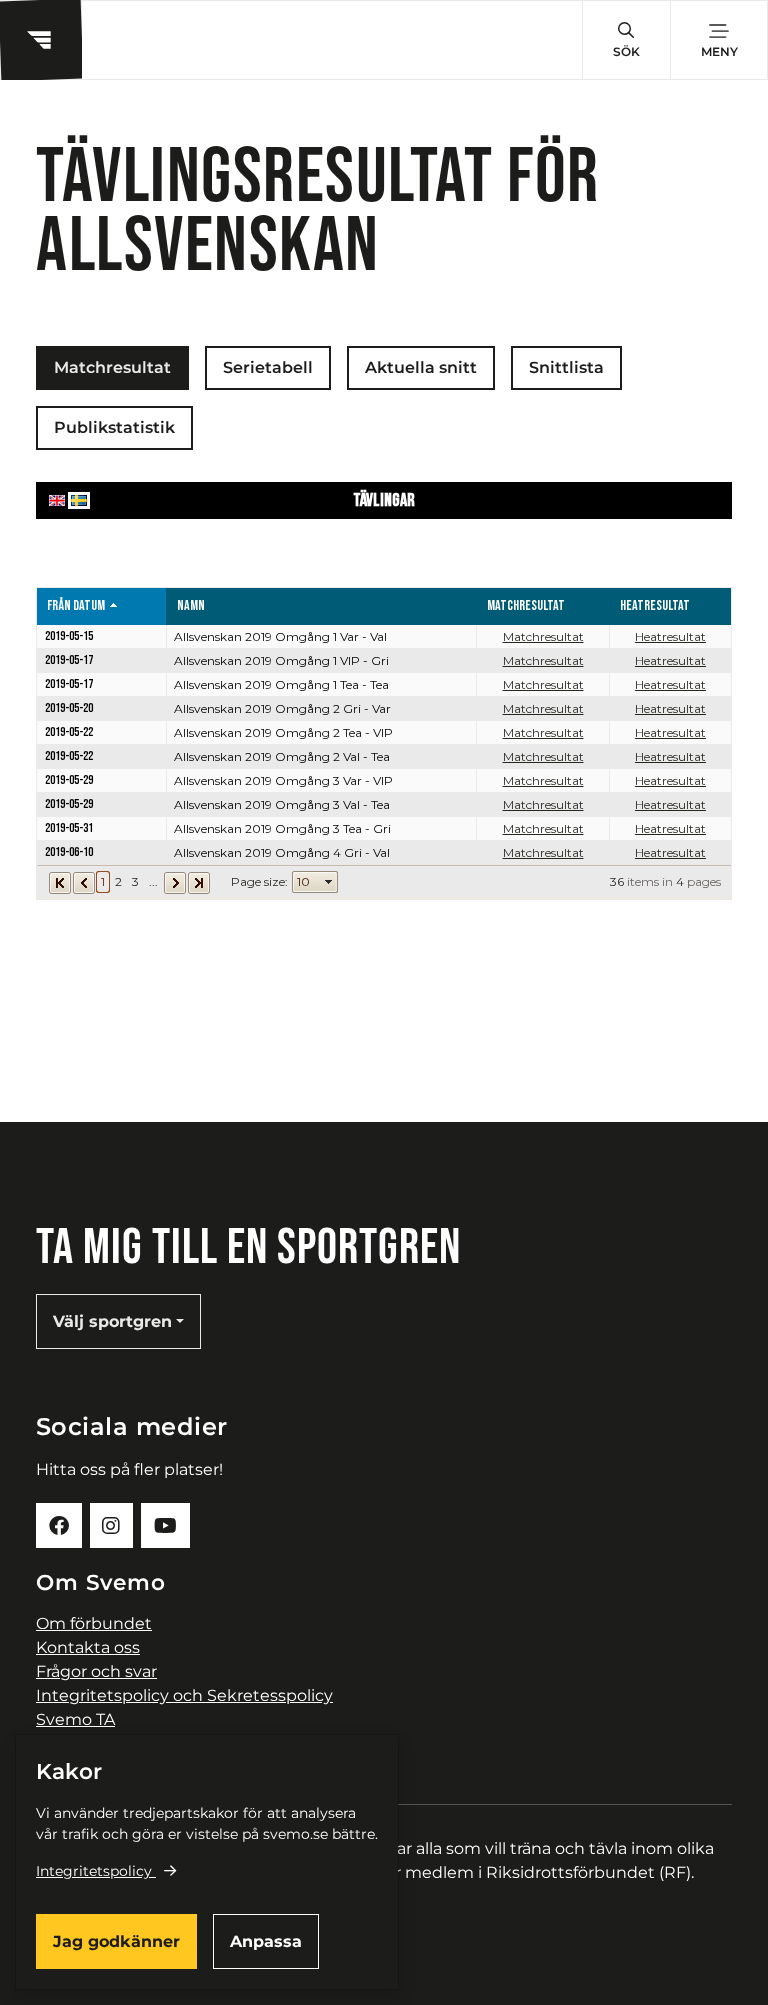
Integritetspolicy (94, 1871)
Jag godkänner (116, 1941)
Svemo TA (75, 1719)
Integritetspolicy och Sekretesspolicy (184, 1695)
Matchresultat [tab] (112, 367)
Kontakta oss (88, 1647)
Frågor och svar (96, 1671)
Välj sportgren (112, 1321)
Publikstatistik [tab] (114, 427)
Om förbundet (94, 1623)
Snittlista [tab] (566, 367)
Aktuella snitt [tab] (421, 367)
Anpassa (266, 1941)
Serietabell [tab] (268, 367)
